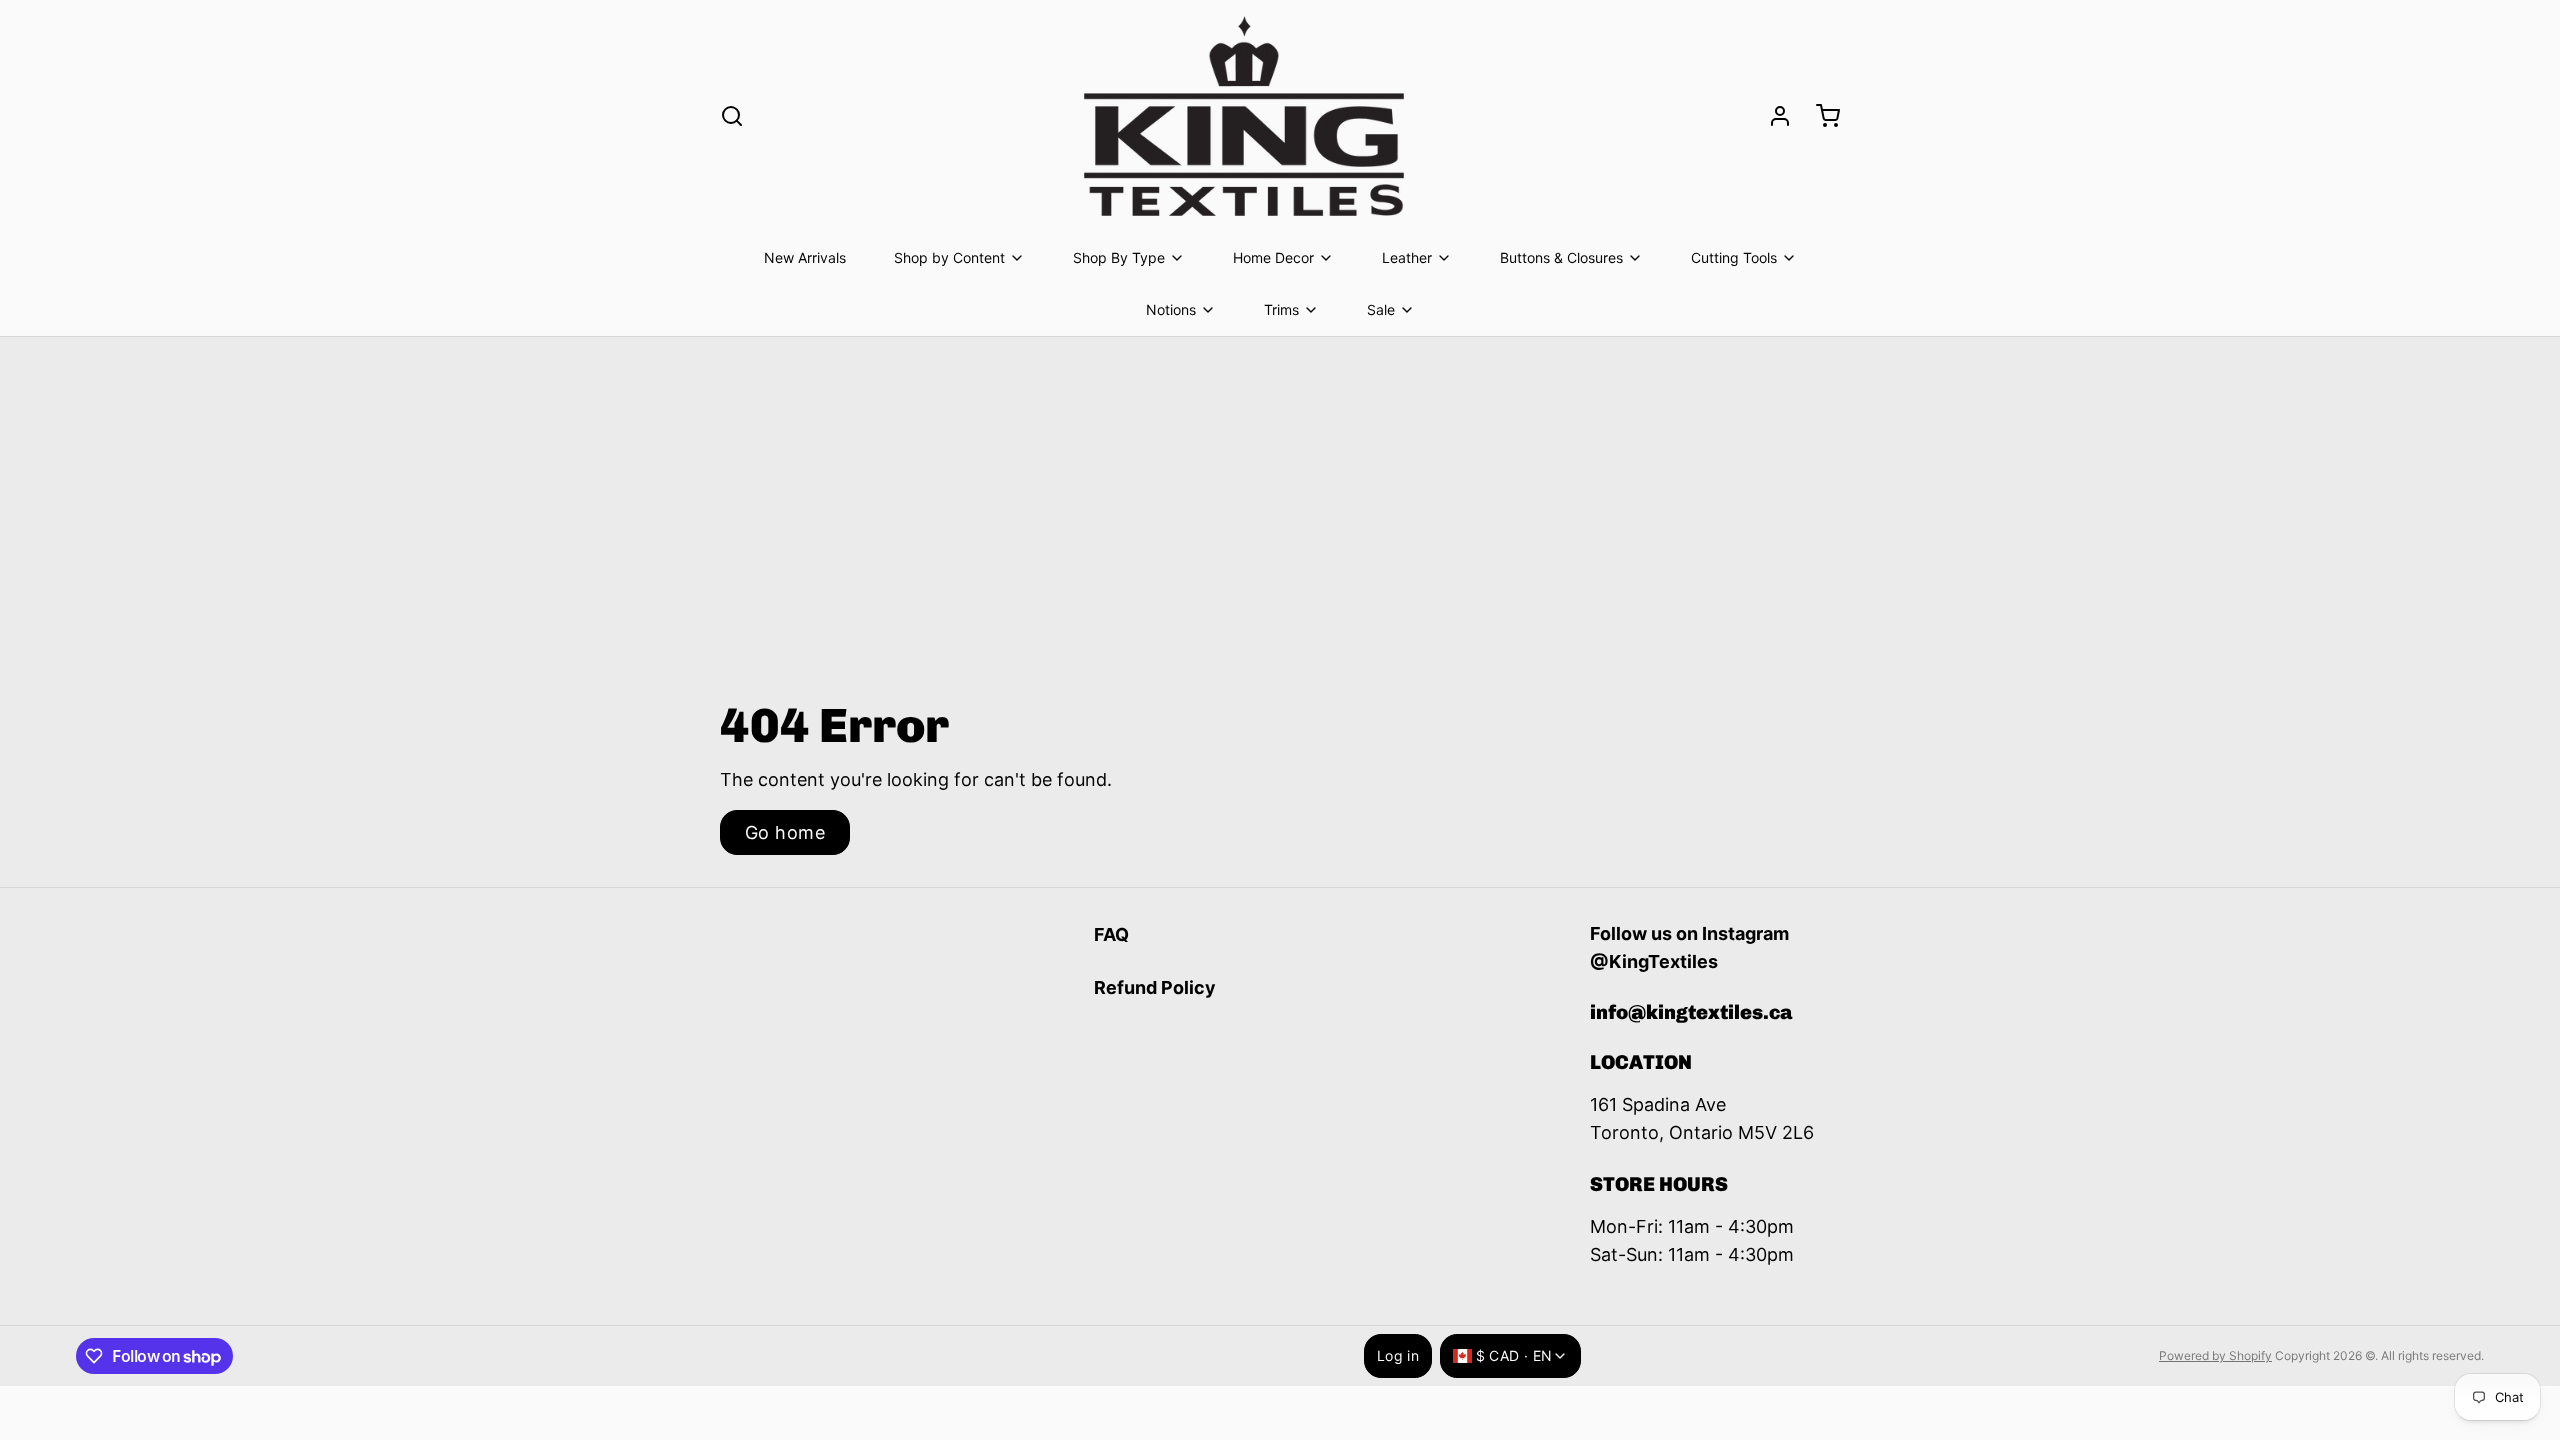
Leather (1407, 257)
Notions (1171, 309)
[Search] (732, 116)
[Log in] (1772, 116)
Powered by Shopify (2215, 1355)
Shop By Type (1119, 257)
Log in (1398, 1355)
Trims (1281, 309)
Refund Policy (1155, 987)
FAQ (1111, 934)
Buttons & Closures (1561, 257)
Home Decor (1273, 257)
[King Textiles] (1244, 116)
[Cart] (1820, 116)
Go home (785, 832)
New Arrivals (805, 257)
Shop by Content (949, 257)
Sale (1381, 309)
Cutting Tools (1734, 257)
